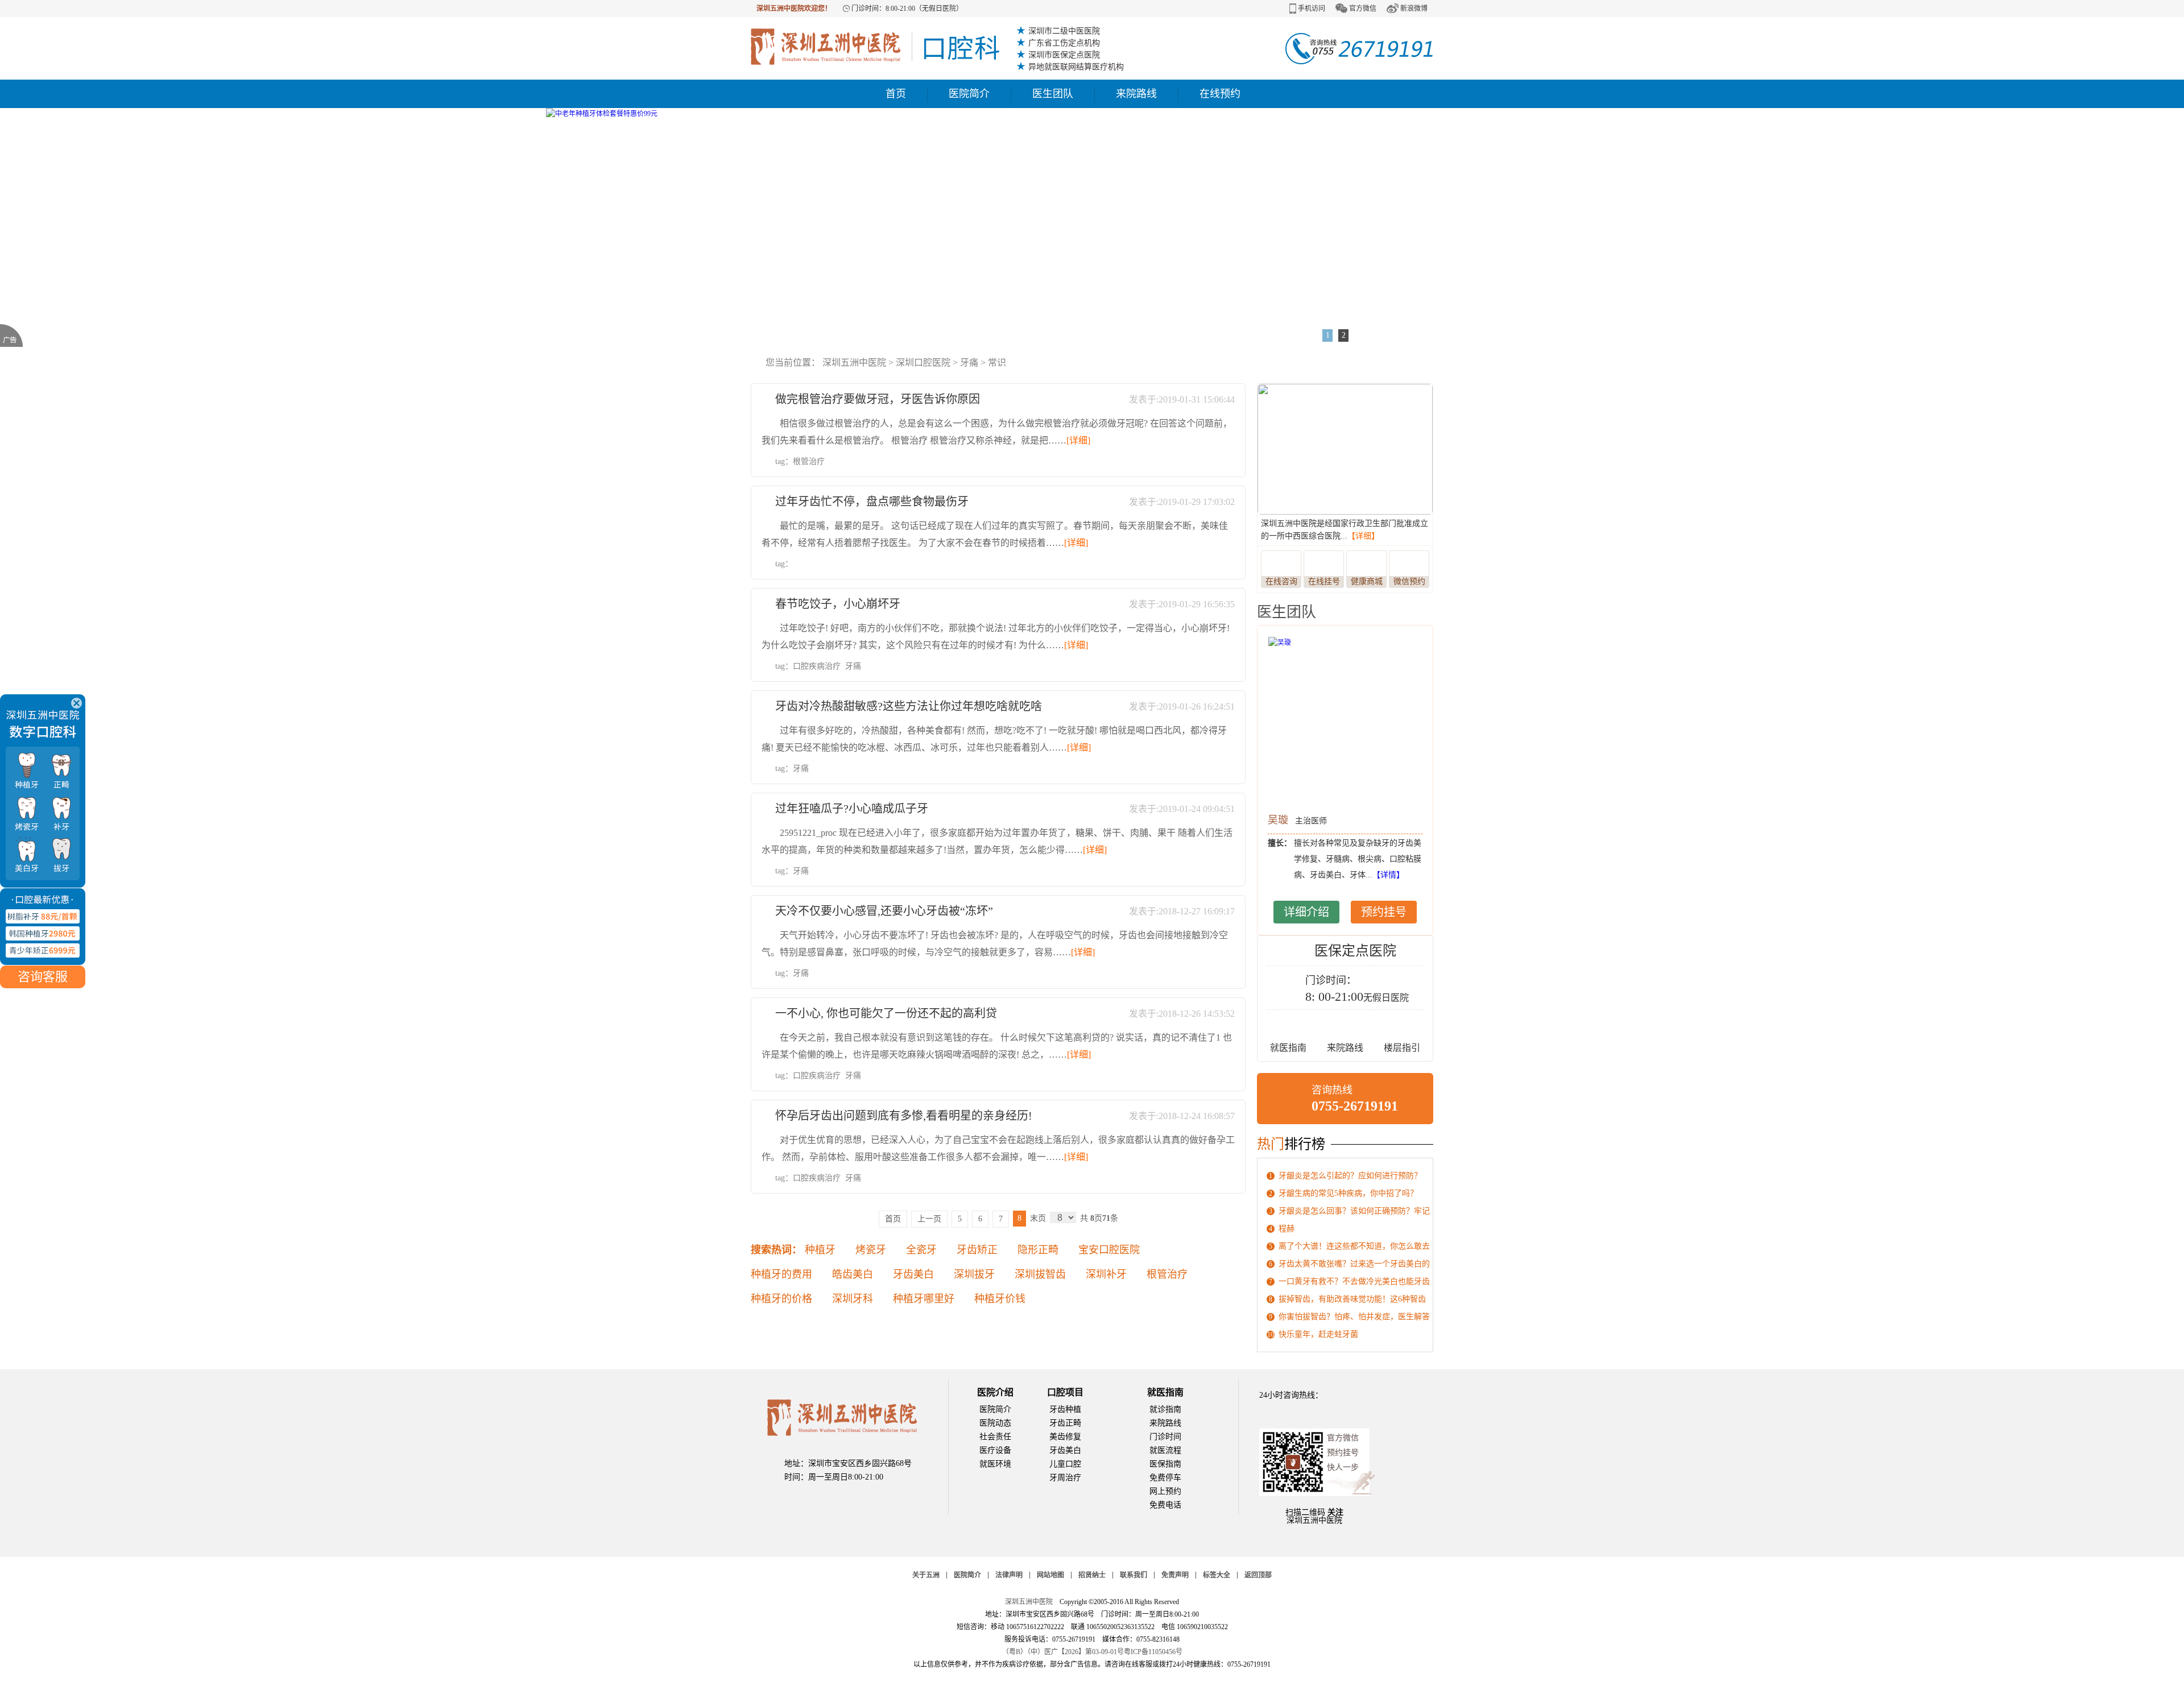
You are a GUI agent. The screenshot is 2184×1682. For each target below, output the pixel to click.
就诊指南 (1165, 1409)
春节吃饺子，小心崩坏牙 (838, 604)
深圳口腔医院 (923, 362)
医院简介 (969, 94)
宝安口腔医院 (1109, 1250)
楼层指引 (1402, 1048)
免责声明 (1175, 1575)
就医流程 (1165, 1450)
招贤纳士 (1092, 1575)
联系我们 (1134, 1575)
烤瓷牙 (871, 1250)
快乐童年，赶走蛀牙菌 (1318, 1334)
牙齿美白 (913, 1274)
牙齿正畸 (1065, 1423)
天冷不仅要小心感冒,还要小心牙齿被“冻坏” (884, 911)
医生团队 (1053, 94)
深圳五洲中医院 (854, 362)
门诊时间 (1165, 1437)
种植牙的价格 (781, 1299)
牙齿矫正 (977, 1250)
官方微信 (1363, 9)
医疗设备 (995, 1450)
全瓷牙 (921, 1250)
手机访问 (1312, 9)
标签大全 (1217, 1575)
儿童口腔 (1065, 1464)
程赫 (1287, 1229)
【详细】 (1363, 536)
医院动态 (995, 1423)
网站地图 (1050, 1575)
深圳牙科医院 (875, 47)
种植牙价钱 (1000, 1299)
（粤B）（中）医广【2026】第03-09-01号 (1063, 1652)
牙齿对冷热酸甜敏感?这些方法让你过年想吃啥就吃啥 (909, 706)
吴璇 (1278, 820)
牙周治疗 (1065, 1478)
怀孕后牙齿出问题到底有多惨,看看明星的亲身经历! (904, 1116)
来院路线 (1136, 94)
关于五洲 (926, 1575)
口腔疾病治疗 (817, 666)
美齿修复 (1065, 1437)
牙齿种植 (1065, 1409)
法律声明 (1009, 1575)
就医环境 (995, 1464)
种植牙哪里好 (924, 1299)
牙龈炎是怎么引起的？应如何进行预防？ (1350, 1176)
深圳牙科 (853, 1299)
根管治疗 (809, 461)
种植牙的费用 (781, 1274)
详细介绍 (1306, 912)
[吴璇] (1345, 722)
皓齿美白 (853, 1274)
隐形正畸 (1038, 1250)
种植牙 (820, 1250)
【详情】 (1388, 875)
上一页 (929, 1219)
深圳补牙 (1106, 1274)
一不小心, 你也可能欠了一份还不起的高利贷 (886, 1013)
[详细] (1078, 440)
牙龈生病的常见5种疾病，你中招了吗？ (1348, 1193)
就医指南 (1288, 1048)
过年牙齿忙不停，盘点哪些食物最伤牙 (872, 502)
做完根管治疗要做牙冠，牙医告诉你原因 (878, 399)
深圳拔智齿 (1040, 1274)
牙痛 (969, 362)
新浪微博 (1414, 9)
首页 (896, 94)
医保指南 (1165, 1464)
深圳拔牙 (974, 1274)
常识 (997, 362)
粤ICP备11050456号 (1153, 1652)
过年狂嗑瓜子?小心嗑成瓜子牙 (852, 809)
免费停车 (1165, 1478)
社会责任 (995, 1437)
